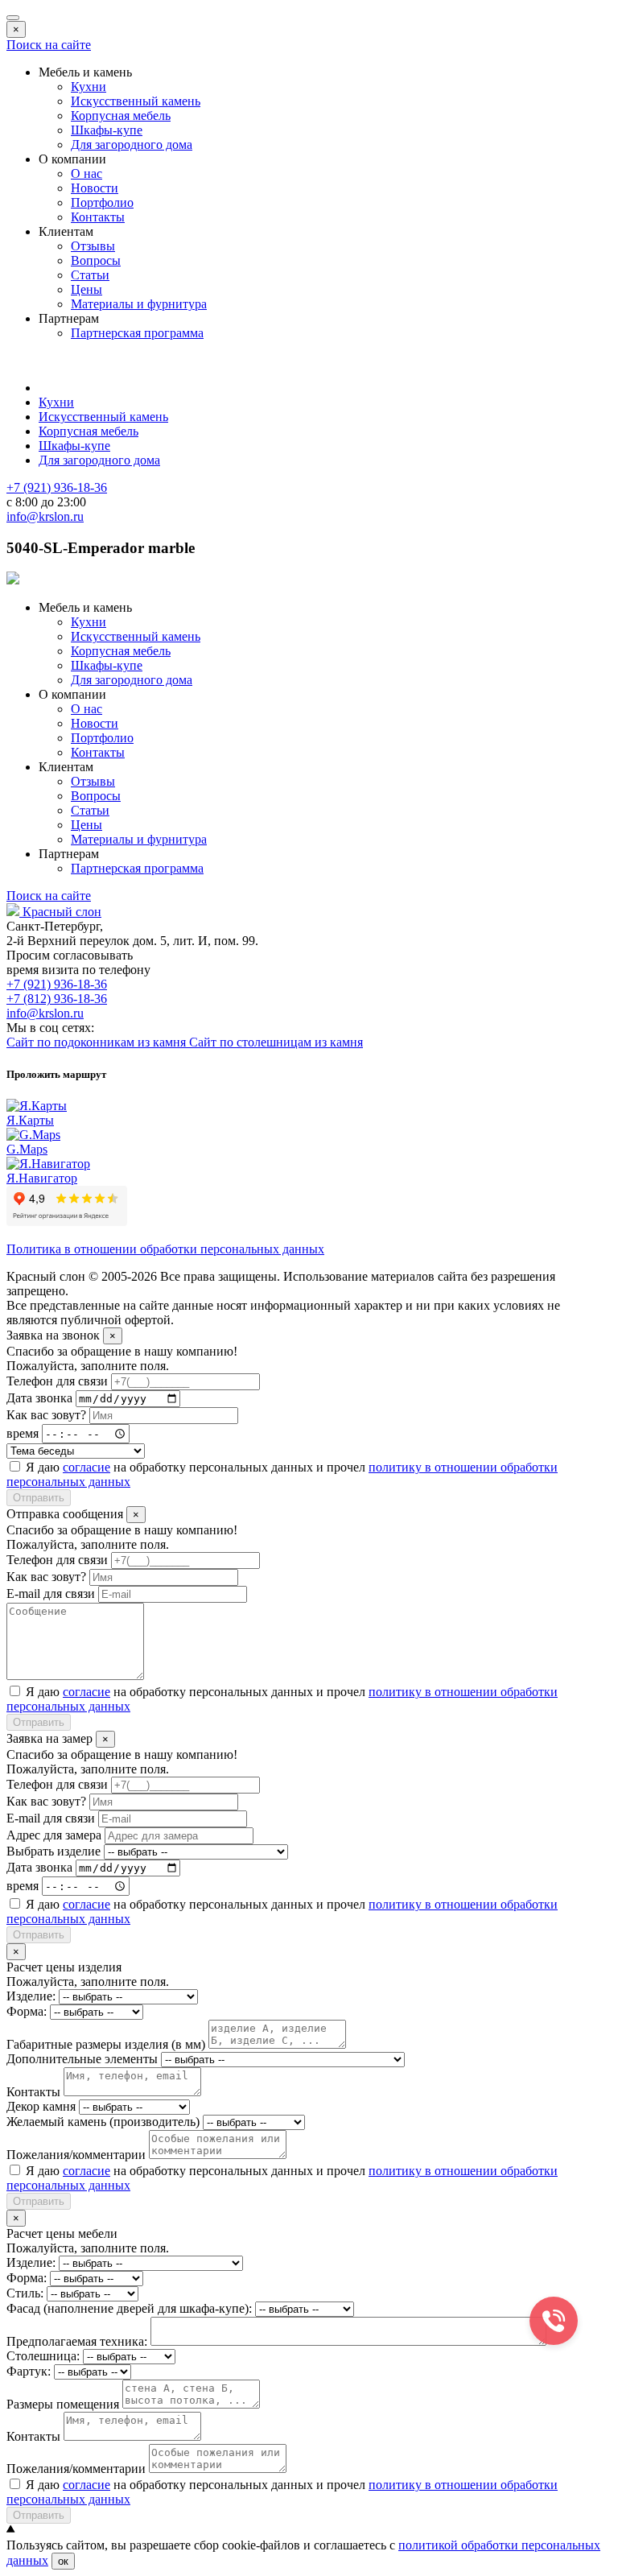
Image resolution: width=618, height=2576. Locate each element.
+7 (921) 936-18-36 (57, 984)
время (23, 1433)
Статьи (90, 275)
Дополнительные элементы (82, 2059)
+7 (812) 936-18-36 (57, 999)
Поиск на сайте (49, 45)
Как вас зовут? (46, 1415)
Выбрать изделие (54, 1851)
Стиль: (25, 2293)
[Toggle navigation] (13, 18)
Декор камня (41, 2106)
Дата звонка (39, 1398)
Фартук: (29, 2371)
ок (63, 2561)
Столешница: (43, 2356)
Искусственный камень (136, 101)
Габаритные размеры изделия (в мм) (106, 2044)
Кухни (89, 87)
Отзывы (93, 246)
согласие (87, 1467)
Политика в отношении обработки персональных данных (165, 1249)
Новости (95, 188)
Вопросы (96, 260)
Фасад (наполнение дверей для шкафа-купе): (129, 2308)
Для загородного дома (132, 144)
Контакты (98, 217)
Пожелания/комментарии (76, 2155)
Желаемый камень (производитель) (103, 2122)
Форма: (27, 2011)
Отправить (39, 1498)
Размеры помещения (63, 2404)
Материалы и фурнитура (139, 304)
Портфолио (102, 202)
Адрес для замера (54, 1835)
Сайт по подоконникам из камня (98, 1042)
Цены (87, 289)
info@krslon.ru (45, 1013)
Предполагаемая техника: (77, 2341)
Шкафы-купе (107, 130)
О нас (87, 173)
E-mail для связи (51, 1593)
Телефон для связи (57, 1381)
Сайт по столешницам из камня (276, 1042)
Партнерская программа (137, 333)
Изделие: (31, 1996)
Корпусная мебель (121, 116)
